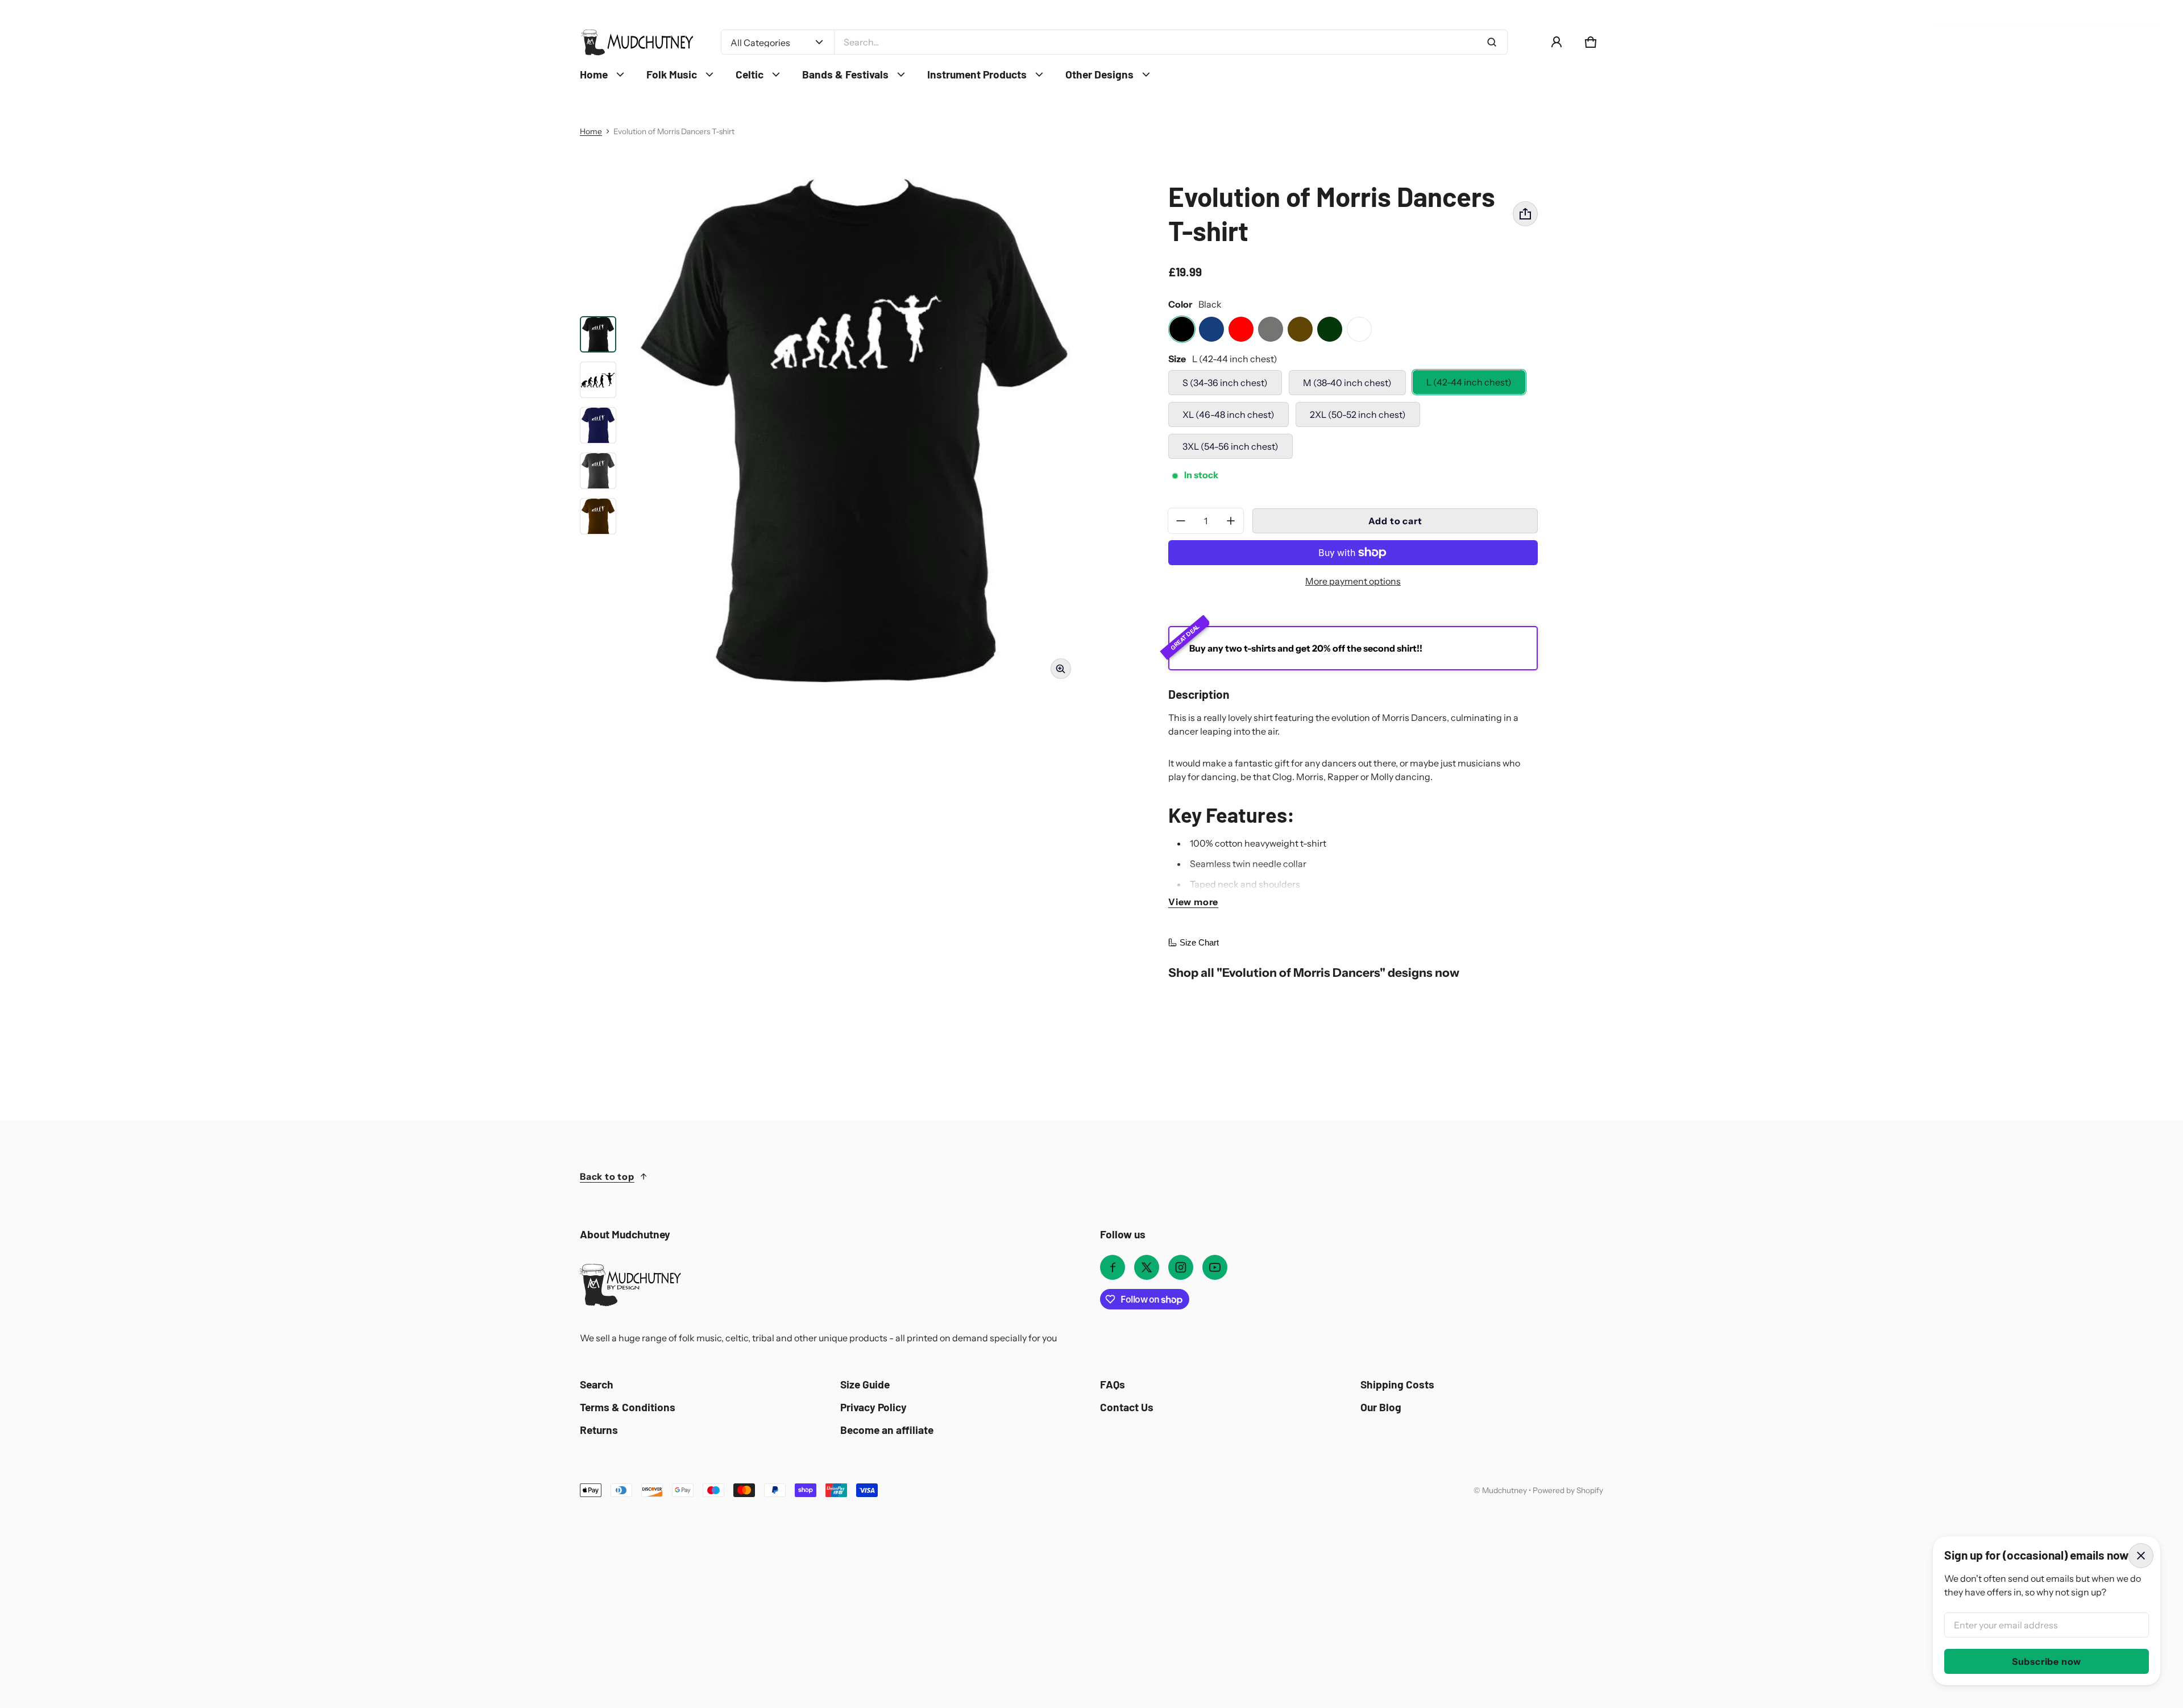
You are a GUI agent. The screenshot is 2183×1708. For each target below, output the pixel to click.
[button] (1591, 42)
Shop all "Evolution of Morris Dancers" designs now (1314, 973)
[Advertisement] (364, 1583)
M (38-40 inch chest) (1347, 383)
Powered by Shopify (1568, 1490)
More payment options (1353, 581)
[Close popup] (2141, 1556)
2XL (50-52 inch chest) (1358, 414)
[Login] (1557, 42)
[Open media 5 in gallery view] (598, 471)
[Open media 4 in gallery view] (598, 425)
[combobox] (1171, 42)
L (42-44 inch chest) (1469, 382)
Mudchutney (1505, 1490)
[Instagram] (1181, 1267)
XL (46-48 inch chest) (1229, 414)
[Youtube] (1215, 1267)
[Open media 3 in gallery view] (598, 380)
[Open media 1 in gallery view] (598, 334)
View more (1193, 902)
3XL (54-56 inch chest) (1230, 446)
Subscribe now (2047, 1661)
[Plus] (1231, 521)
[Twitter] (1147, 1267)
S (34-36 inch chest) (1225, 383)
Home (591, 131)
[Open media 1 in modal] (854, 430)
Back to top (607, 1176)
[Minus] (1181, 521)
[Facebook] (1113, 1267)
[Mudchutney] (637, 42)
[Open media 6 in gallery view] (598, 516)
